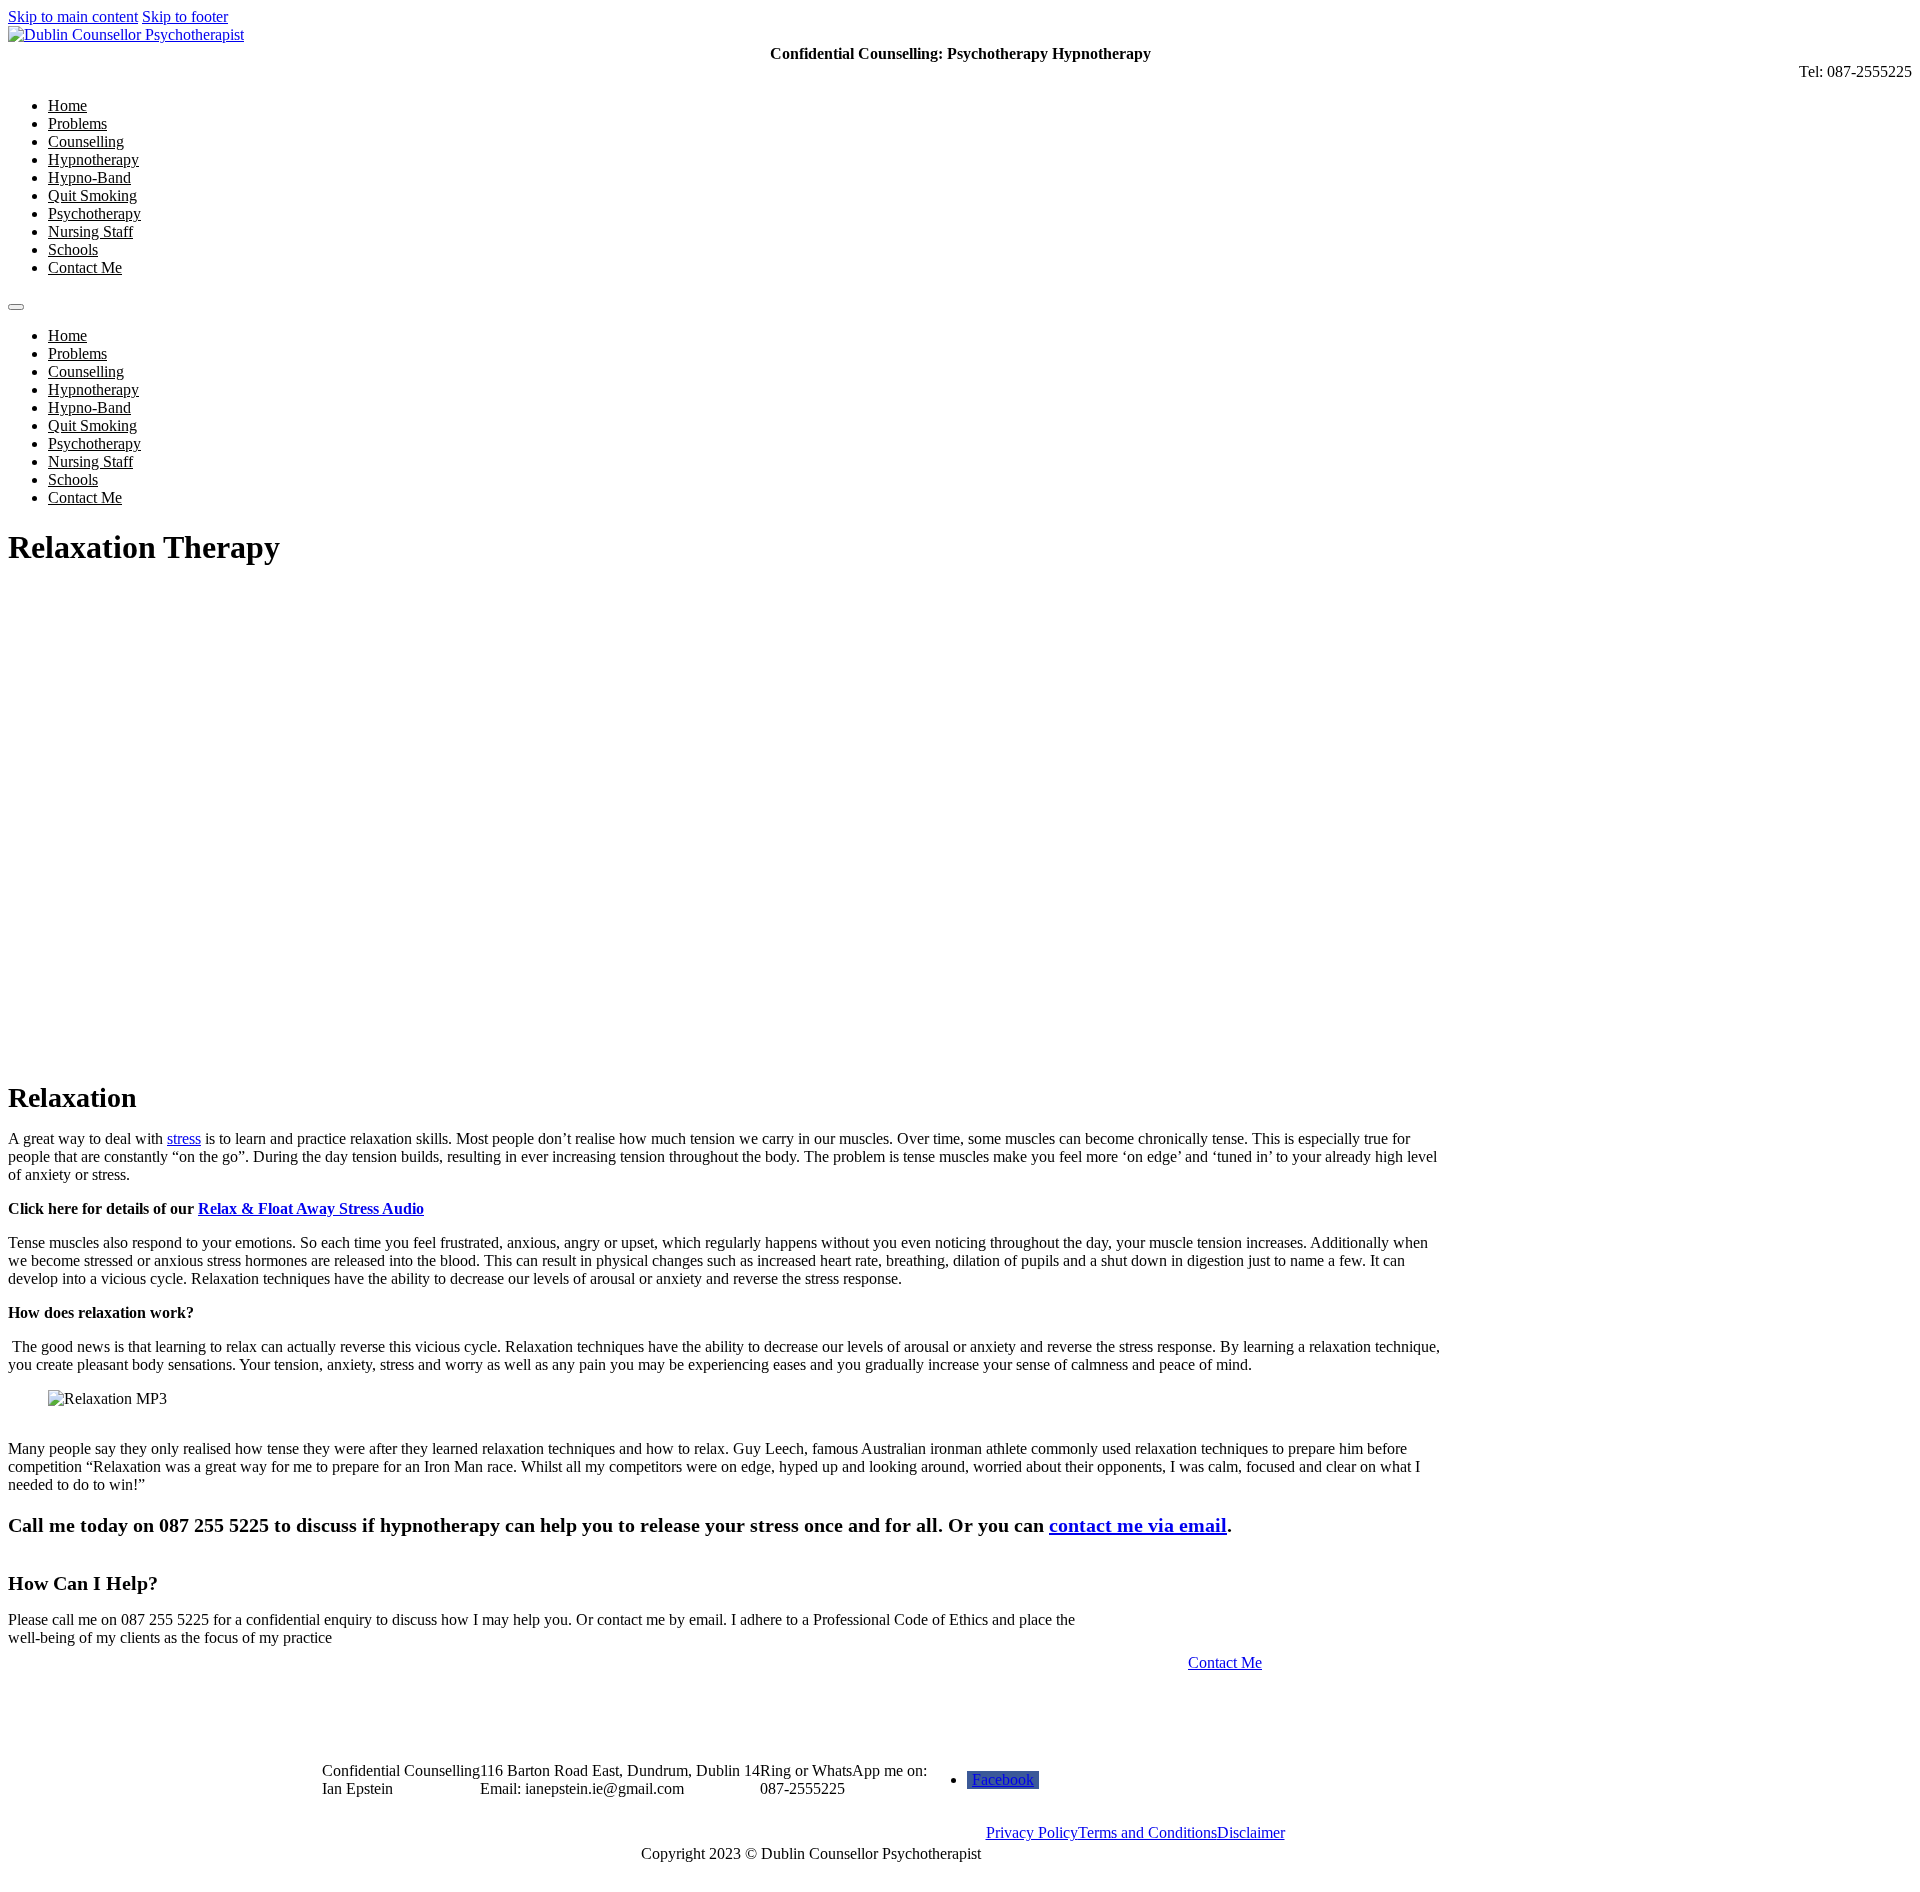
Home (67, 105)
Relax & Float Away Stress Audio (311, 1208)
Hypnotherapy (93, 159)
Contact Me (85, 267)
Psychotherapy (94, 213)
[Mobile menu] (16, 307)
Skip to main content (73, 16)
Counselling (86, 141)
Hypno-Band (89, 177)
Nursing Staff (90, 231)
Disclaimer (1251, 1832)
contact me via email (1138, 1525)
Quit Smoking (92, 195)
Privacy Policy (1032, 1832)
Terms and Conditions (1147, 1832)
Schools (73, 249)
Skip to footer (185, 16)
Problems (77, 123)
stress (184, 1138)
